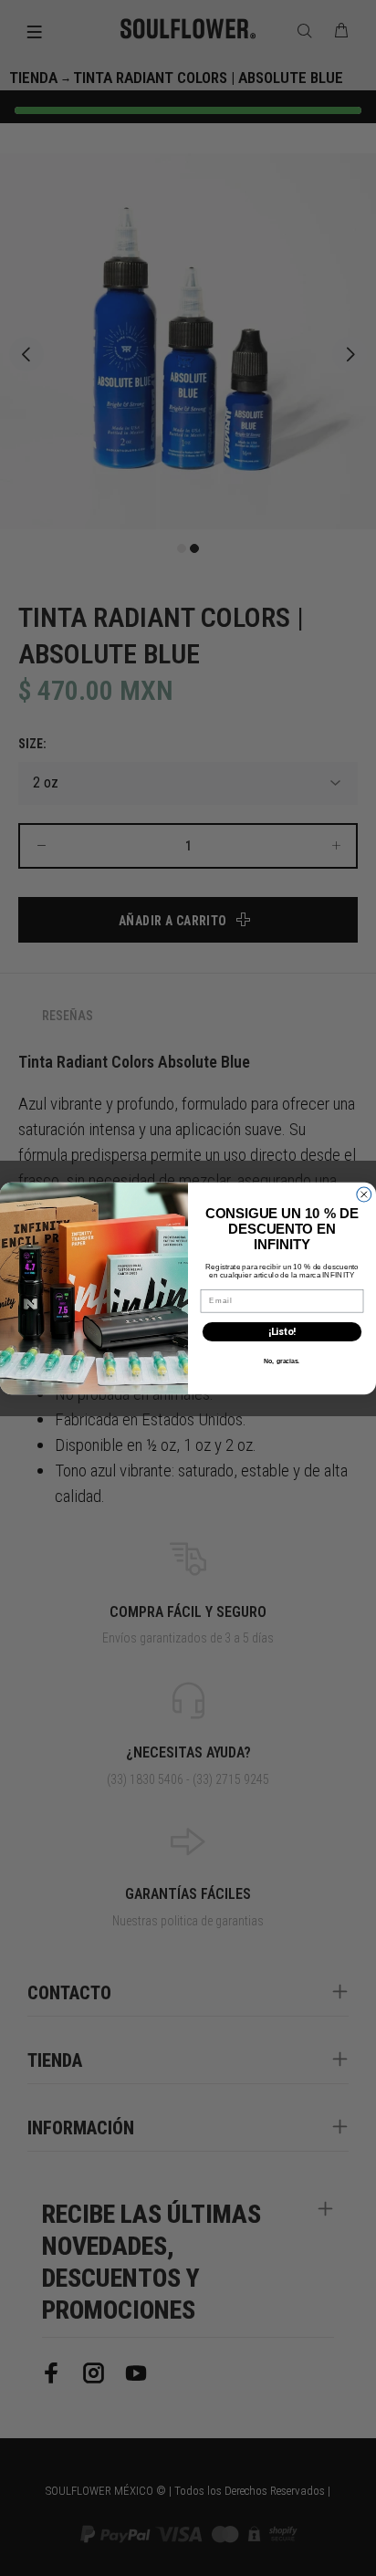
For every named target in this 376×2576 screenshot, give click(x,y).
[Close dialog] (364, 1194)
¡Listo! (282, 1332)
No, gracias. (282, 1361)
